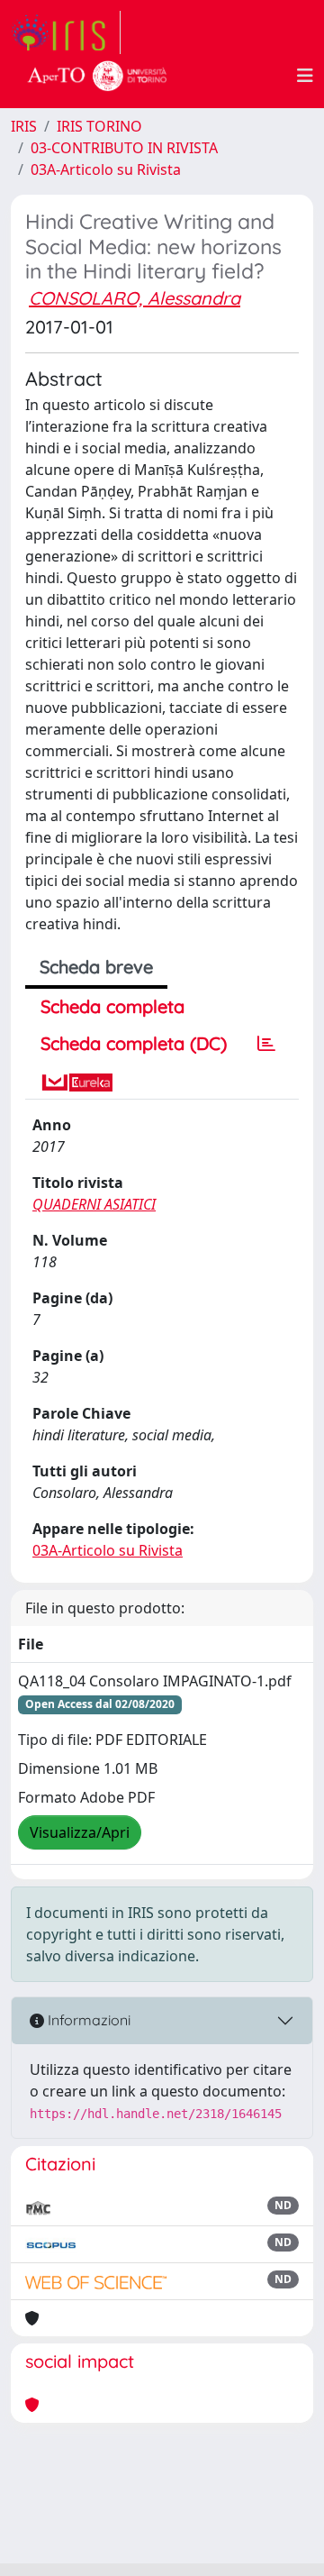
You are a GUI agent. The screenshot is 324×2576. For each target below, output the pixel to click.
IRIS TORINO (99, 126)
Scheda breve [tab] (96, 967)
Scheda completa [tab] (112, 1006)
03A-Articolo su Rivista (106, 169)
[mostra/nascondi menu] (305, 76)
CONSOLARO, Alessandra (135, 298)
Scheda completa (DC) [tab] (134, 1043)
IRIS (24, 126)
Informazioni (87, 2020)
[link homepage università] (97, 76)
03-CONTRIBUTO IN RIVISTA (124, 148)
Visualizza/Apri (80, 1832)
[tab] (266, 1044)
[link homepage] (66, 32)
